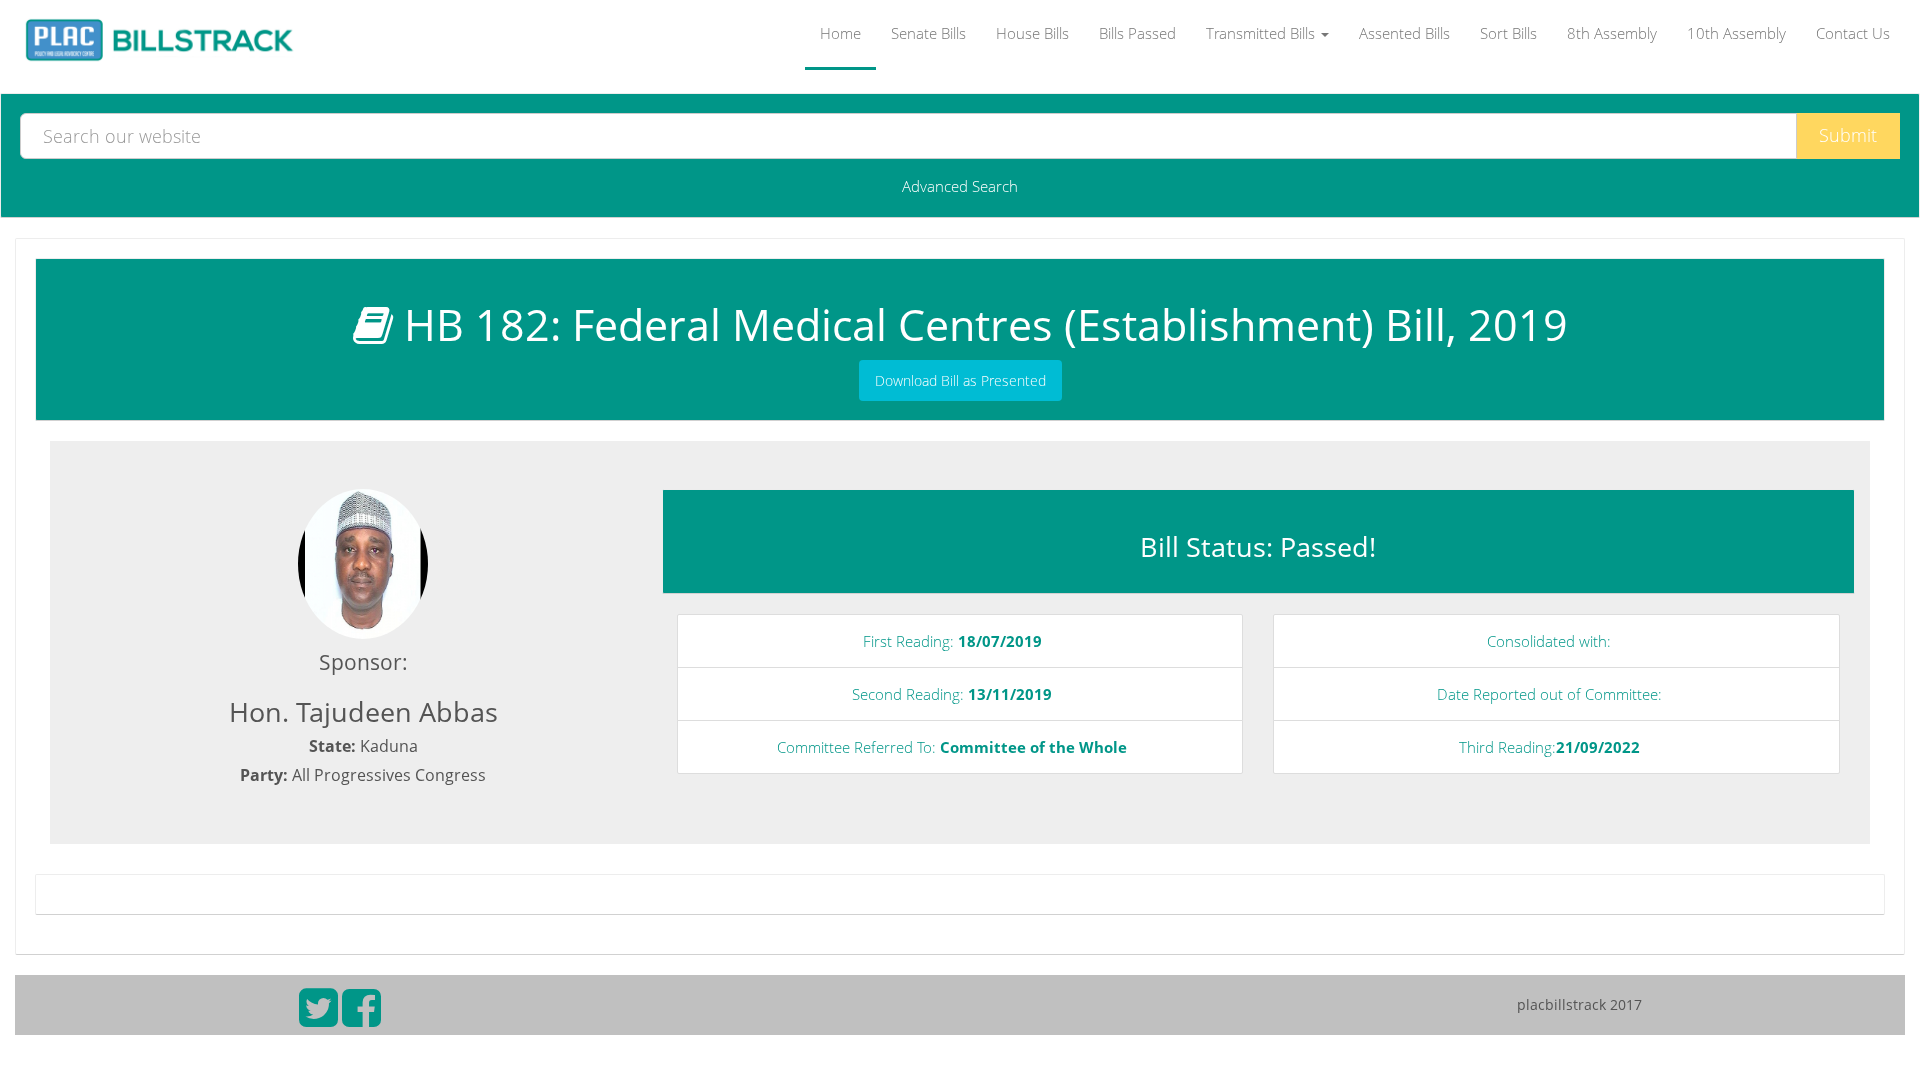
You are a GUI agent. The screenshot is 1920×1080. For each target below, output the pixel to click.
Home (840, 33)
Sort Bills (1508, 33)
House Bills (1032, 33)
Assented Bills (1404, 33)
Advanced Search (960, 186)
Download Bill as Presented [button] (960, 380)
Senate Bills (928, 33)
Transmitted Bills (1262, 33)
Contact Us (1853, 33)
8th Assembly (1612, 33)
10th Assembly (1736, 33)
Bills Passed (1137, 33)
